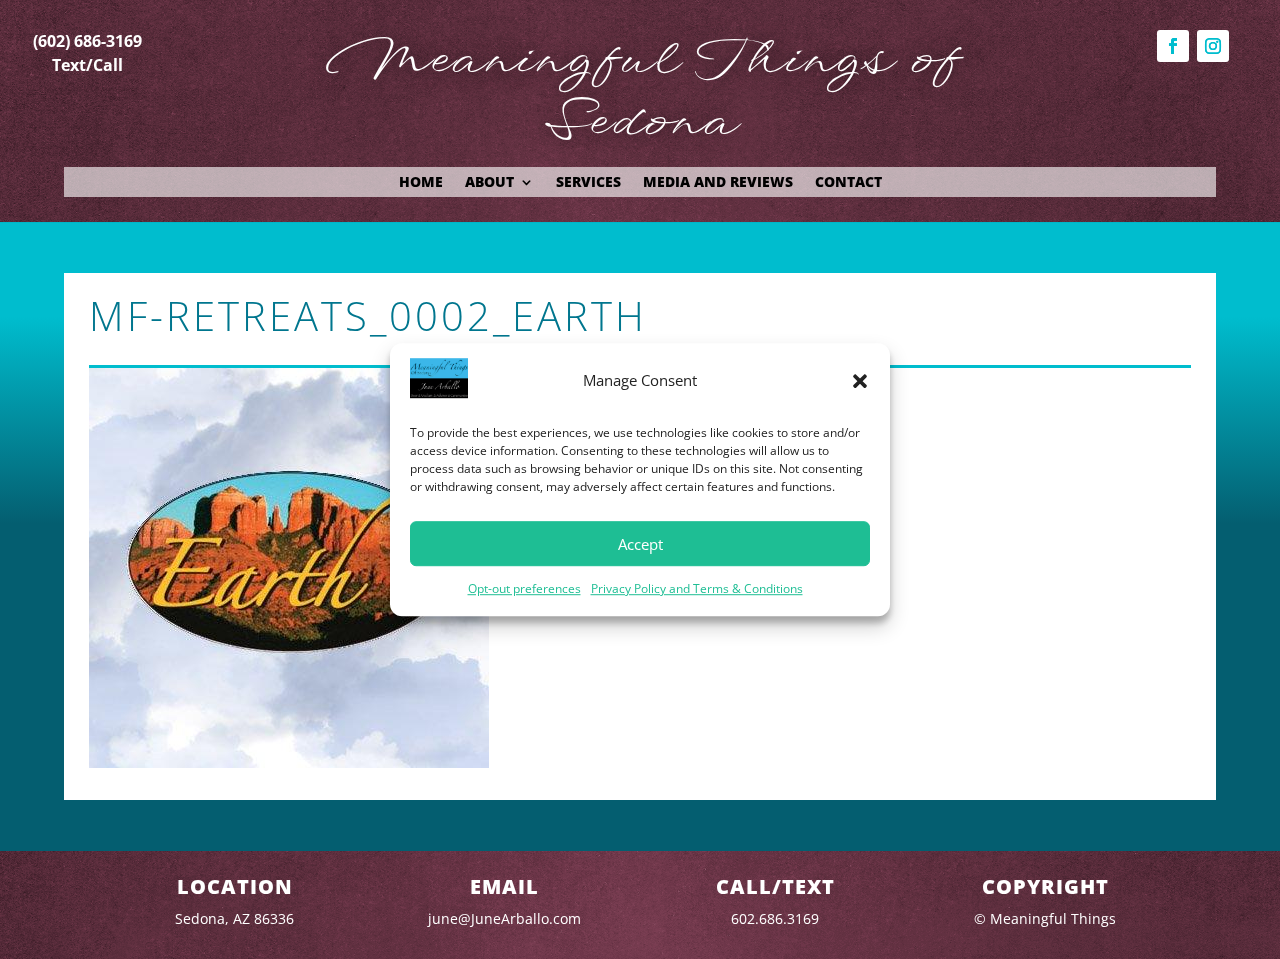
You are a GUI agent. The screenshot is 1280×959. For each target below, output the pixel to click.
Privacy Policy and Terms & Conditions (697, 589)
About (489, 183)
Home (421, 183)
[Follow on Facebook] (1173, 46)
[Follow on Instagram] (1213, 46)
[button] (860, 381)
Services (588, 183)
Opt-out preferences (524, 589)
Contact (848, 183)
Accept (640, 544)
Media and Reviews (718, 183)
